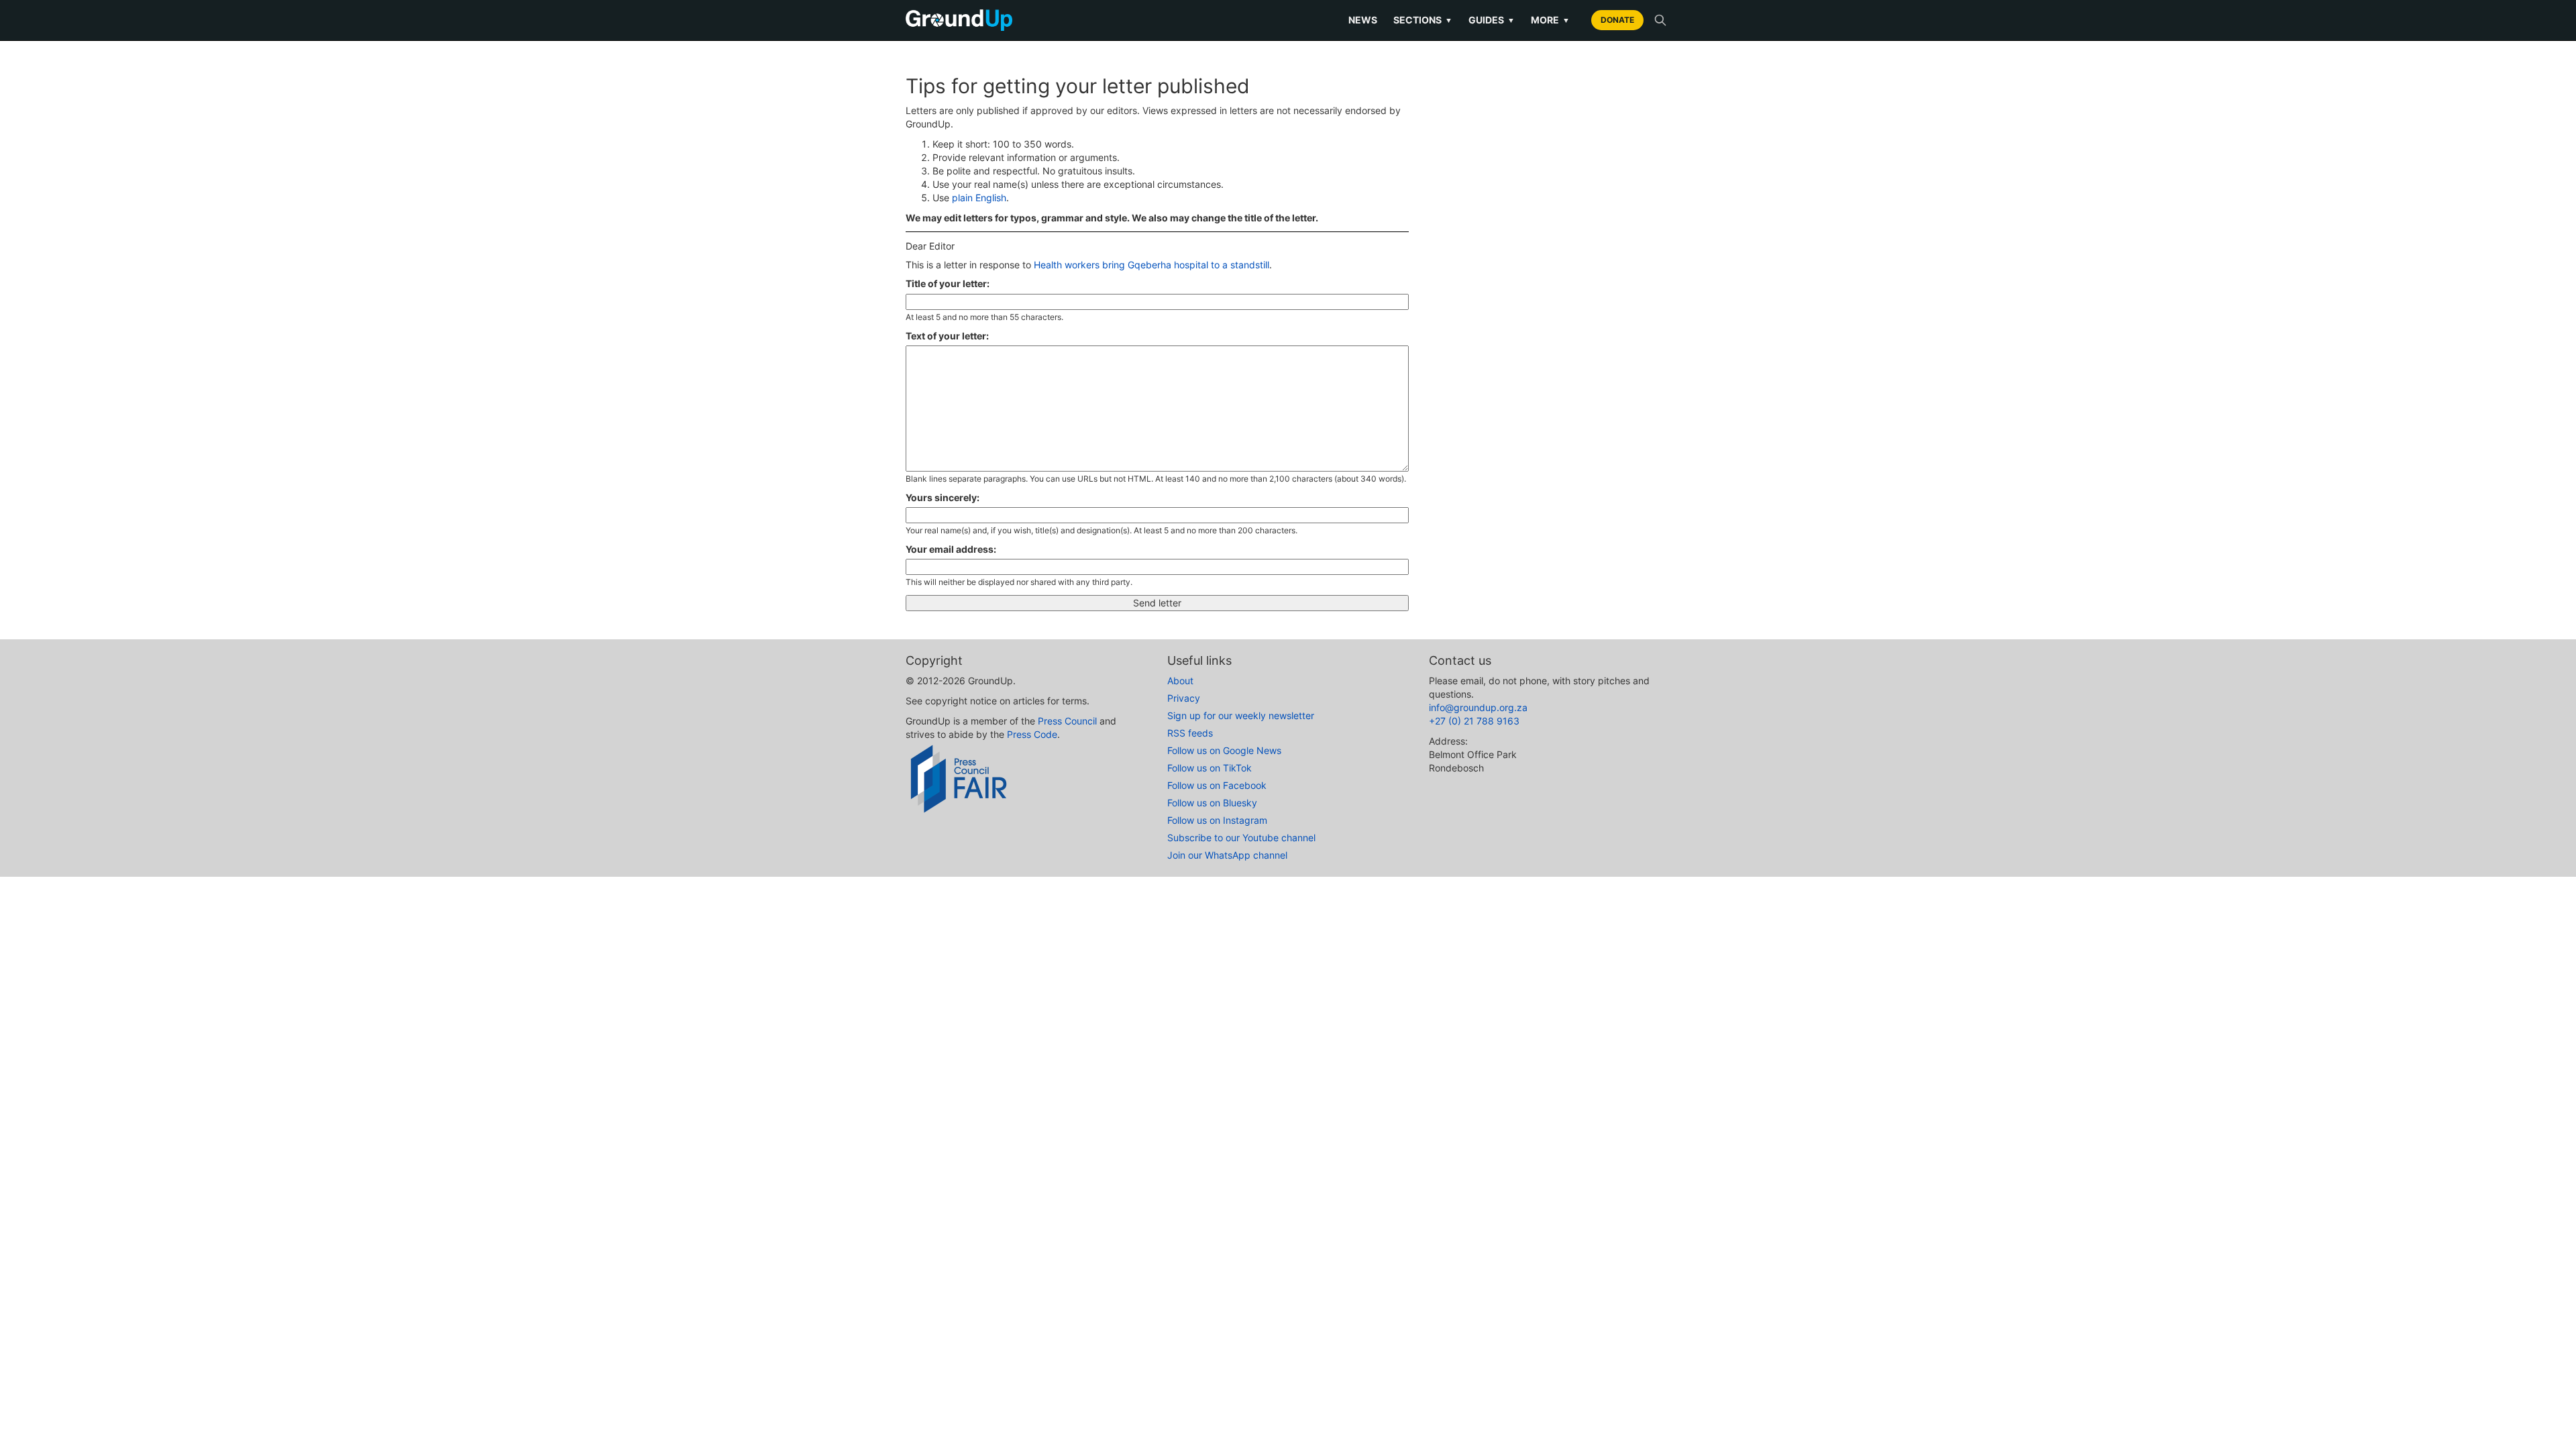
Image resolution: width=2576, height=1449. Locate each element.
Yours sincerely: (943, 497)
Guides (1492, 20)
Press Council (1067, 721)
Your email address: (951, 549)
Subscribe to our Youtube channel (1241, 838)
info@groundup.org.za (1478, 707)
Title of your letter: (948, 283)
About (1180, 681)
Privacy (1184, 698)
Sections (1423, 20)
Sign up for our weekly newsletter (1241, 715)
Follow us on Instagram (1217, 820)
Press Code (1032, 734)
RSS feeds (1190, 733)
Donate (1617, 20)
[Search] (1660, 20)
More (1550, 20)
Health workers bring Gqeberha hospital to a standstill (1151, 265)
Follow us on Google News (1224, 750)
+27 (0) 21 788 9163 (1474, 721)
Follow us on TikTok (1210, 768)
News (1363, 20)
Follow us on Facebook (1217, 785)
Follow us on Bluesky (1212, 803)
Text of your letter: (947, 336)
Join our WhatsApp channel (1227, 855)
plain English (979, 198)
